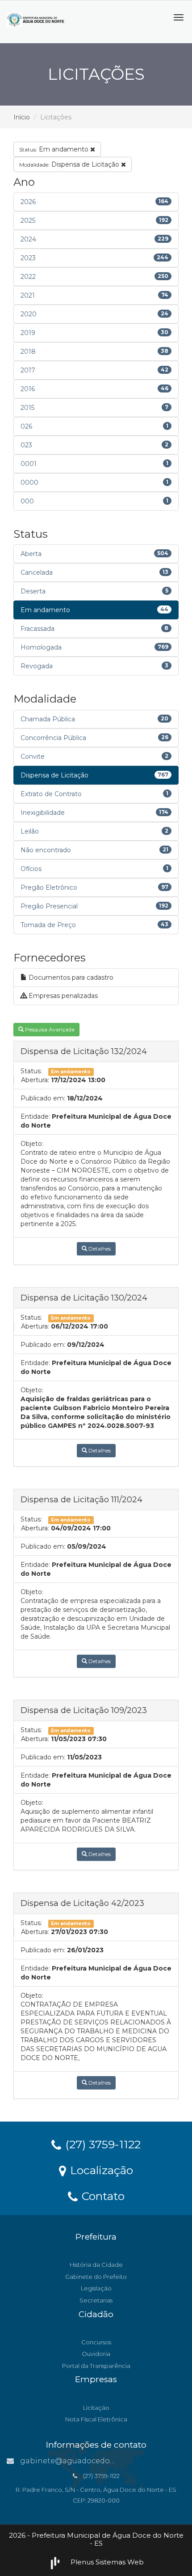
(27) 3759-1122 (101, 2144)
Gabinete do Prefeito (96, 2277)
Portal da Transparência (96, 2366)
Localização (100, 2170)
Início (22, 117)
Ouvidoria (96, 2354)
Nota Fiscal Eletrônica (96, 2419)
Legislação (96, 2288)
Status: (31, 1071)
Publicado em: (43, 1098)
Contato (102, 2196)
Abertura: (35, 1080)
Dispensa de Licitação (70, 164)
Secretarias (96, 2300)
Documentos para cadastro (70, 977)
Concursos (96, 2342)
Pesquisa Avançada (49, 1029)
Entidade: (35, 1116)
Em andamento (55, 149)
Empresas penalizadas (62, 996)
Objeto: (32, 1144)
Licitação (96, 2408)
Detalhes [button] (99, 1249)
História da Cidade (96, 2265)
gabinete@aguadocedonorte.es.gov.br (92, 2461)
